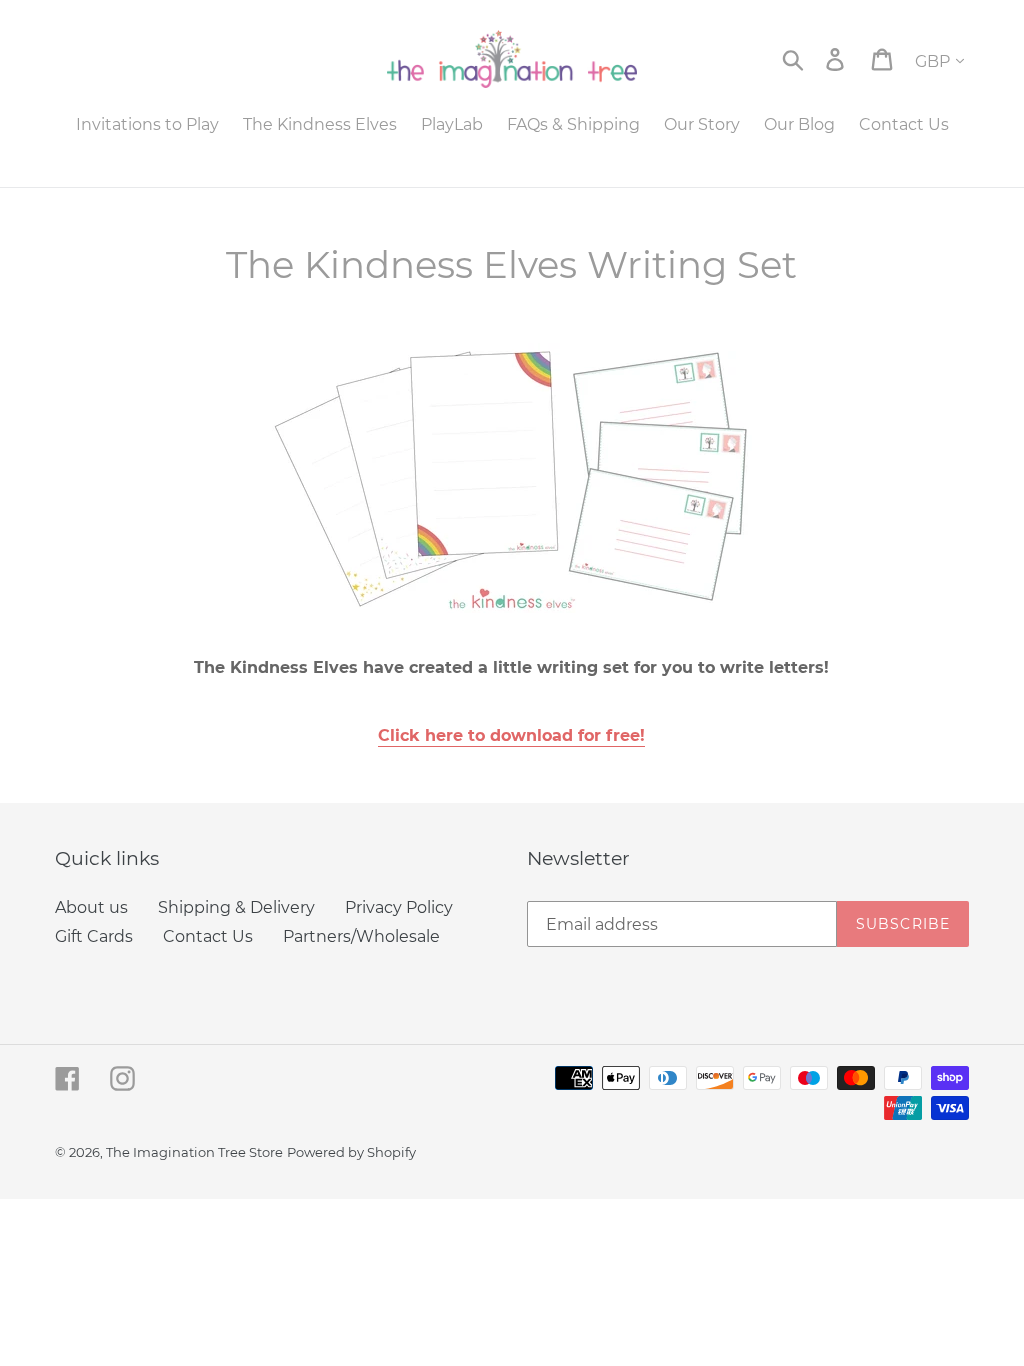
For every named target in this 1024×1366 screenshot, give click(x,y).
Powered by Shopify (351, 1152)
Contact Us (208, 936)
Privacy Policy (399, 907)
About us (91, 907)
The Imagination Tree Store (194, 1152)
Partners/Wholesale (361, 936)
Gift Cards (94, 936)
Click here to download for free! (511, 735)
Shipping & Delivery (236, 907)
